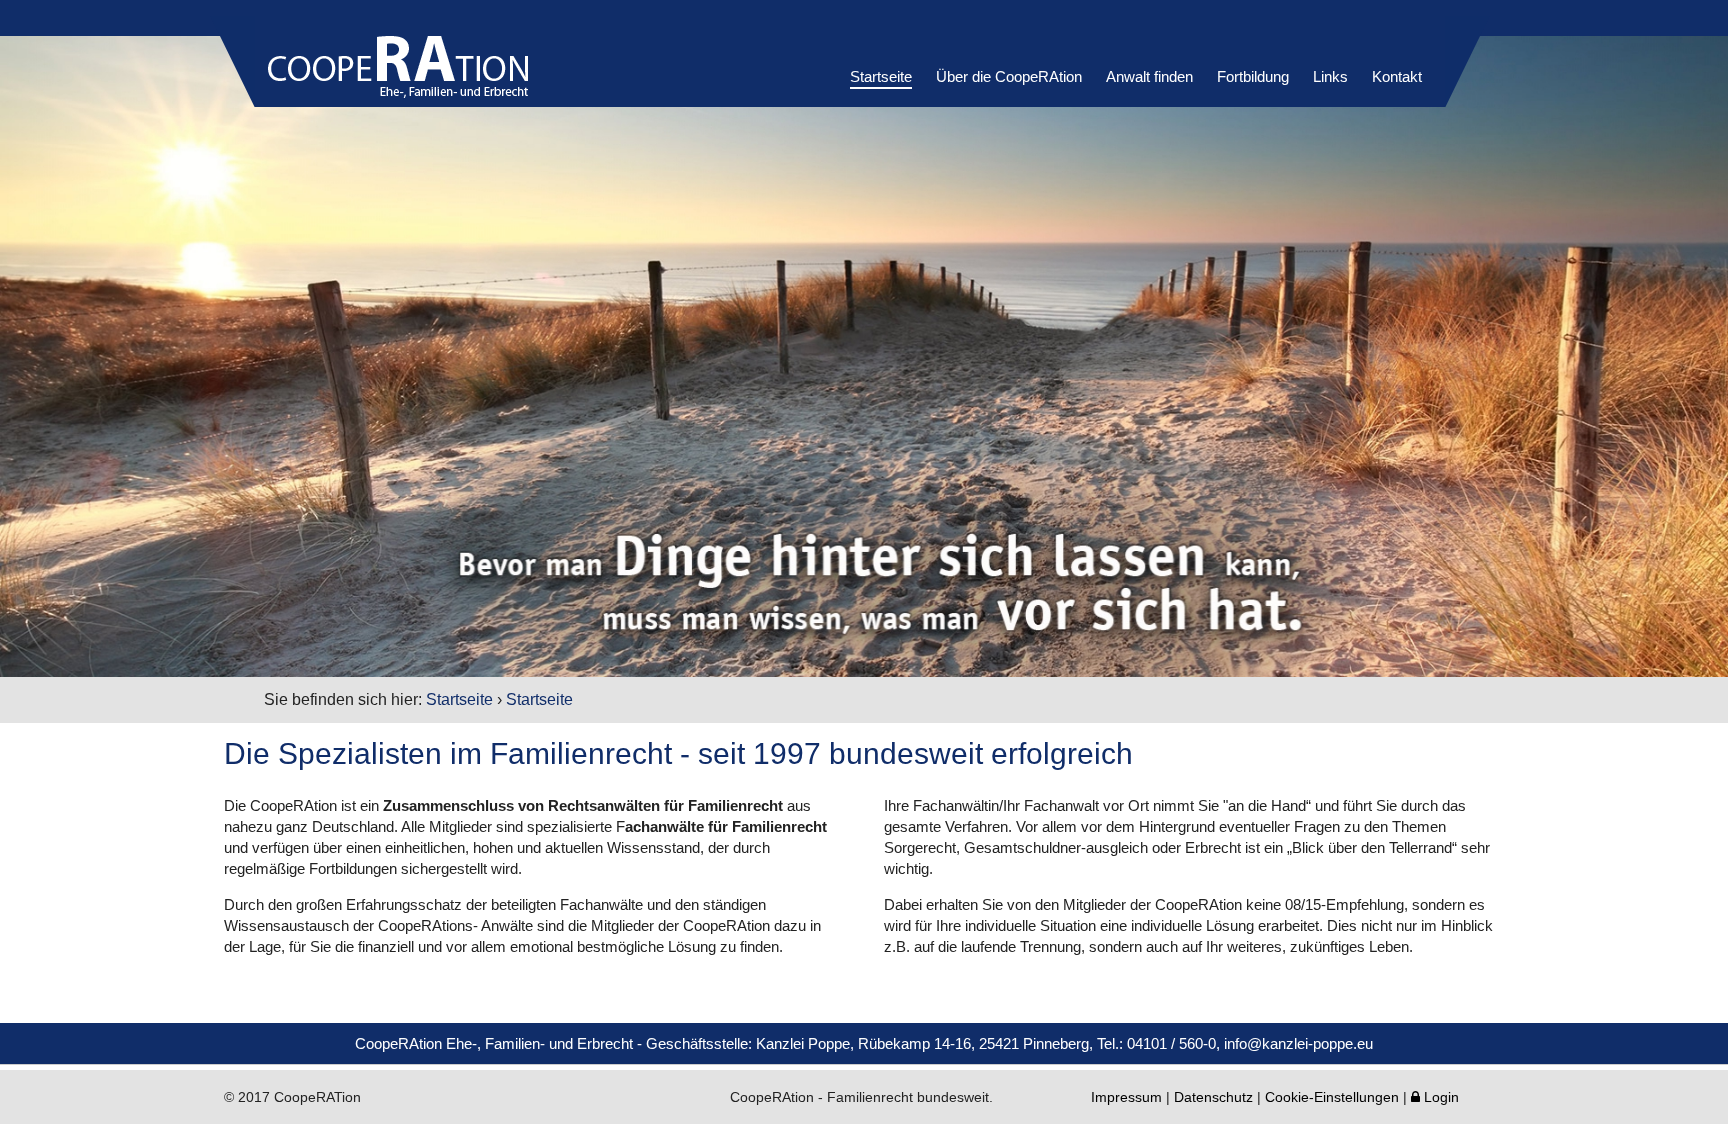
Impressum (1126, 1097)
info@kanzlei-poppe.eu (1298, 1043)
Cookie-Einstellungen (1332, 1097)
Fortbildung (1253, 76)
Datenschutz (1213, 1097)
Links (1330, 76)
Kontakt (1397, 76)
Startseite (881, 76)
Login (1435, 1097)
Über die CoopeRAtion (1009, 76)
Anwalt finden (1149, 76)
